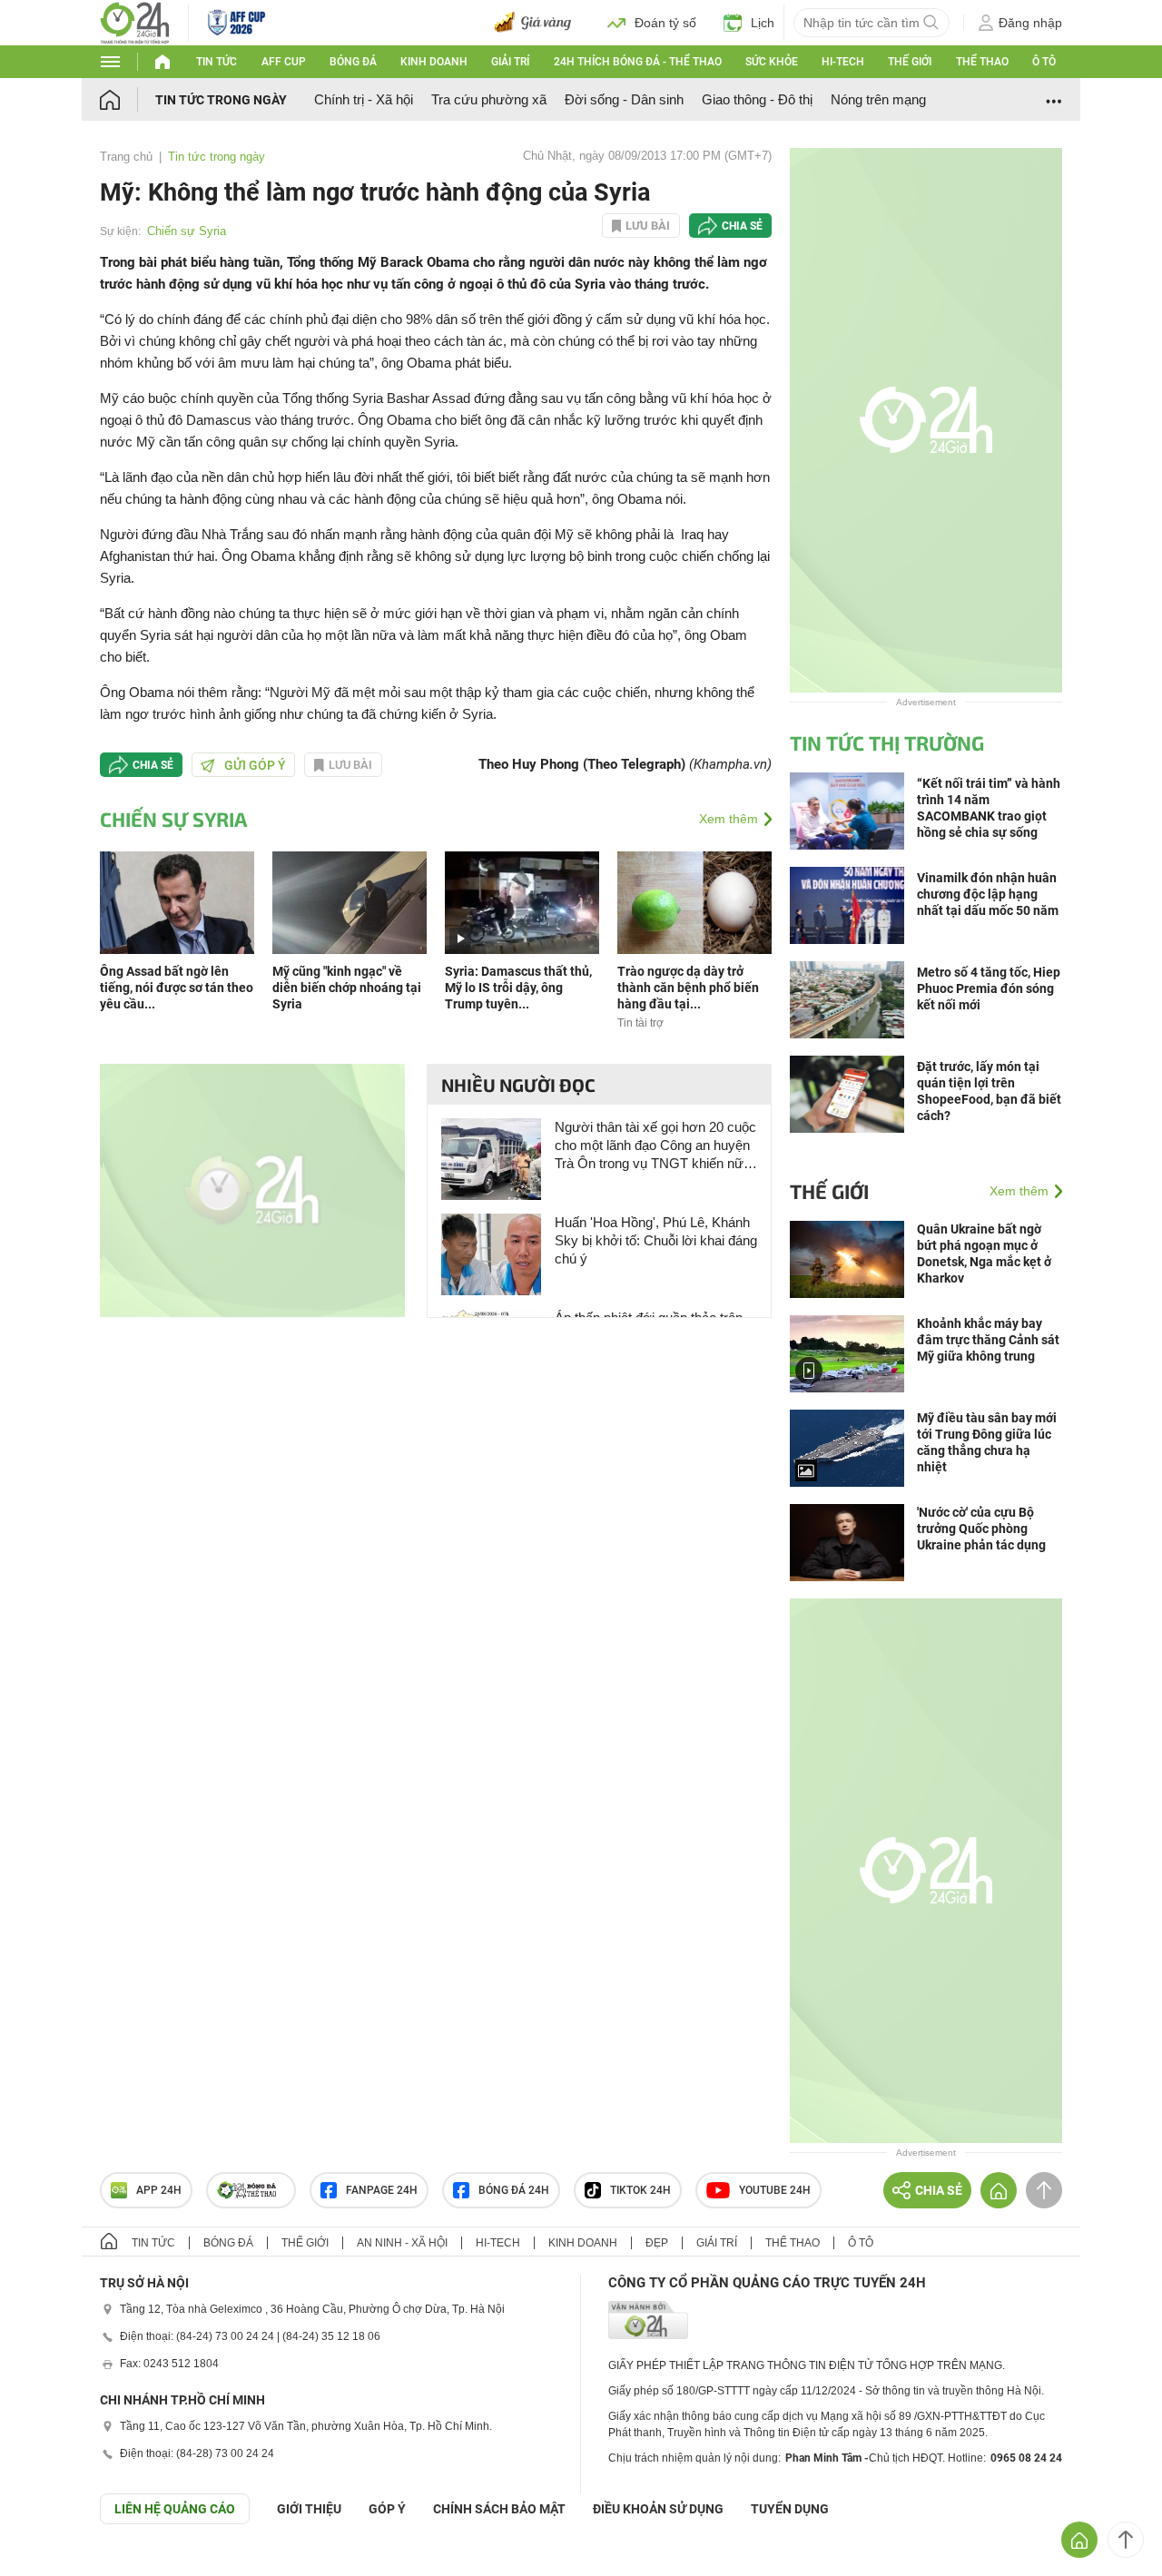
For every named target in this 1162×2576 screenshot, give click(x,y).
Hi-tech (843, 62)
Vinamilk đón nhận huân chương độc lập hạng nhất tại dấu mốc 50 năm (988, 894)
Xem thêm (729, 819)
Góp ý (387, 2509)
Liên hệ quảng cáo (175, 2509)
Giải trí (510, 62)
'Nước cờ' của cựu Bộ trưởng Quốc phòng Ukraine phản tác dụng (981, 1529)
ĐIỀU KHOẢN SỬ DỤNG (658, 2509)
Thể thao (982, 62)
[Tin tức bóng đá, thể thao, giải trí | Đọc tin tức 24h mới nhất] (135, 21)
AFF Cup (284, 62)
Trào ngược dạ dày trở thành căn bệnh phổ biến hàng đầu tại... (688, 988)
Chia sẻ (742, 226)
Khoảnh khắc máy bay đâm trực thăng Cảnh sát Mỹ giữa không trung (988, 1340)
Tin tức (217, 62)
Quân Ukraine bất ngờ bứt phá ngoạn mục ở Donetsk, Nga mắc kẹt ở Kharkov (984, 1254)
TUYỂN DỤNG (790, 2509)
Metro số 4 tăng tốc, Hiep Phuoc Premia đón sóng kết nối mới (989, 988)
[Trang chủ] (128, 99)
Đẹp (657, 2243)
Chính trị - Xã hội (364, 99)
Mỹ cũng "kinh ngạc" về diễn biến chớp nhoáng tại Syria (347, 988)
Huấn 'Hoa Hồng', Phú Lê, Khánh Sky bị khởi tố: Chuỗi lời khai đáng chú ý (656, 1240)
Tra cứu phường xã (489, 99)
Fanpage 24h (382, 2190)
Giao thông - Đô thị (757, 99)
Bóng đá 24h (514, 2190)
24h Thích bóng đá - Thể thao (638, 62)
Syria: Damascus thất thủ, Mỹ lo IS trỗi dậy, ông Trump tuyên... (518, 988)
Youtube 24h (775, 2190)
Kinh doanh (434, 62)
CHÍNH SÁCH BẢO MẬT (499, 2509)
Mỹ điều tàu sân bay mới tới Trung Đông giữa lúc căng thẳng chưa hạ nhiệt (987, 1442)
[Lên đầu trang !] (1126, 2540)
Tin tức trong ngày (221, 100)
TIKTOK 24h (640, 2190)
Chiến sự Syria (187, 231)
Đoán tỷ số (665, 23)
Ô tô (1044, 62)
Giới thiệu (309, 2509)
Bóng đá (353, 62)
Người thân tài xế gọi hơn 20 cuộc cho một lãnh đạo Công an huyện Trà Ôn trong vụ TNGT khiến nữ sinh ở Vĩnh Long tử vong (655, 1146)
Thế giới (910, 62)
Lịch (763, 23)
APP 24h (159, 2190)
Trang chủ (126, 157)
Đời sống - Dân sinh (624, 99)
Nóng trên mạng (878, 99)
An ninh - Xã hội (402, 2243)
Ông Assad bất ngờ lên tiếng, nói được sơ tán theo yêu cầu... (177, 988)
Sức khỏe (772, 62)
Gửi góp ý (255, 765)
